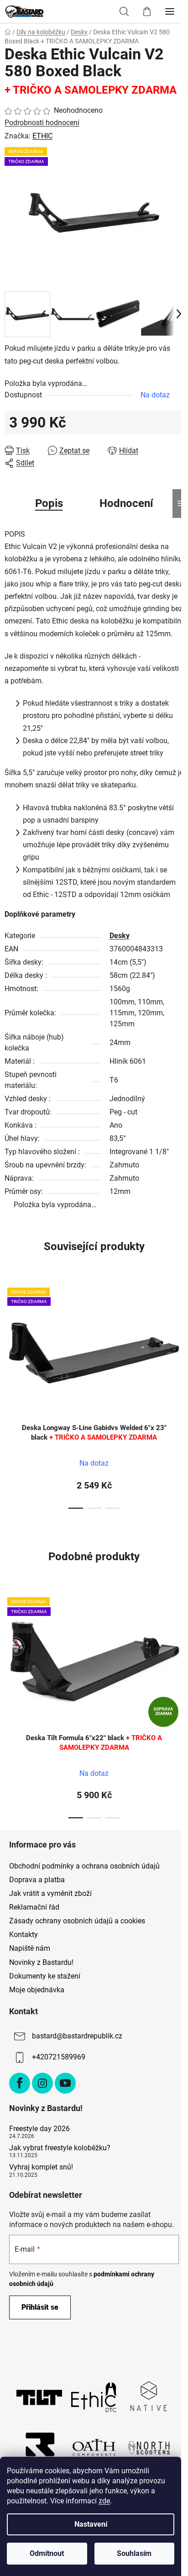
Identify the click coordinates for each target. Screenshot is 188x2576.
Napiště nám (30, 1948)
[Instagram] (42, 2083)
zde (104, 2501)
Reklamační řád (34, 1907)
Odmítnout (47, 2553)
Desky (120, 936)
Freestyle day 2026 (39, 2129)
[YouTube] (65, 2083)
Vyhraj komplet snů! (41, 2167)
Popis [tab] (49, 503)
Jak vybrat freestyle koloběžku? (60, 2148)
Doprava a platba (37, 1880)
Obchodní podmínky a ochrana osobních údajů (84, 1866)
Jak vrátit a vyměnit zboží (50, 1893)
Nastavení (91, 2524)
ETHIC (42, 136)
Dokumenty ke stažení (45, 1976)
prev (10, 1335)
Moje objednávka (37, 1990)
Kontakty (23, 1935)
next (178, 1335)
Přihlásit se (40, 2307)
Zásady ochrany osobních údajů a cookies (77, 1921)
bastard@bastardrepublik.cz (77, 2036)
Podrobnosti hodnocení (42, 123)
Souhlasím (134, 2553)
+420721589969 (59, 2057)
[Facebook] (20, 2083)
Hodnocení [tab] (126, 503)
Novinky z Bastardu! (41, 1962)
